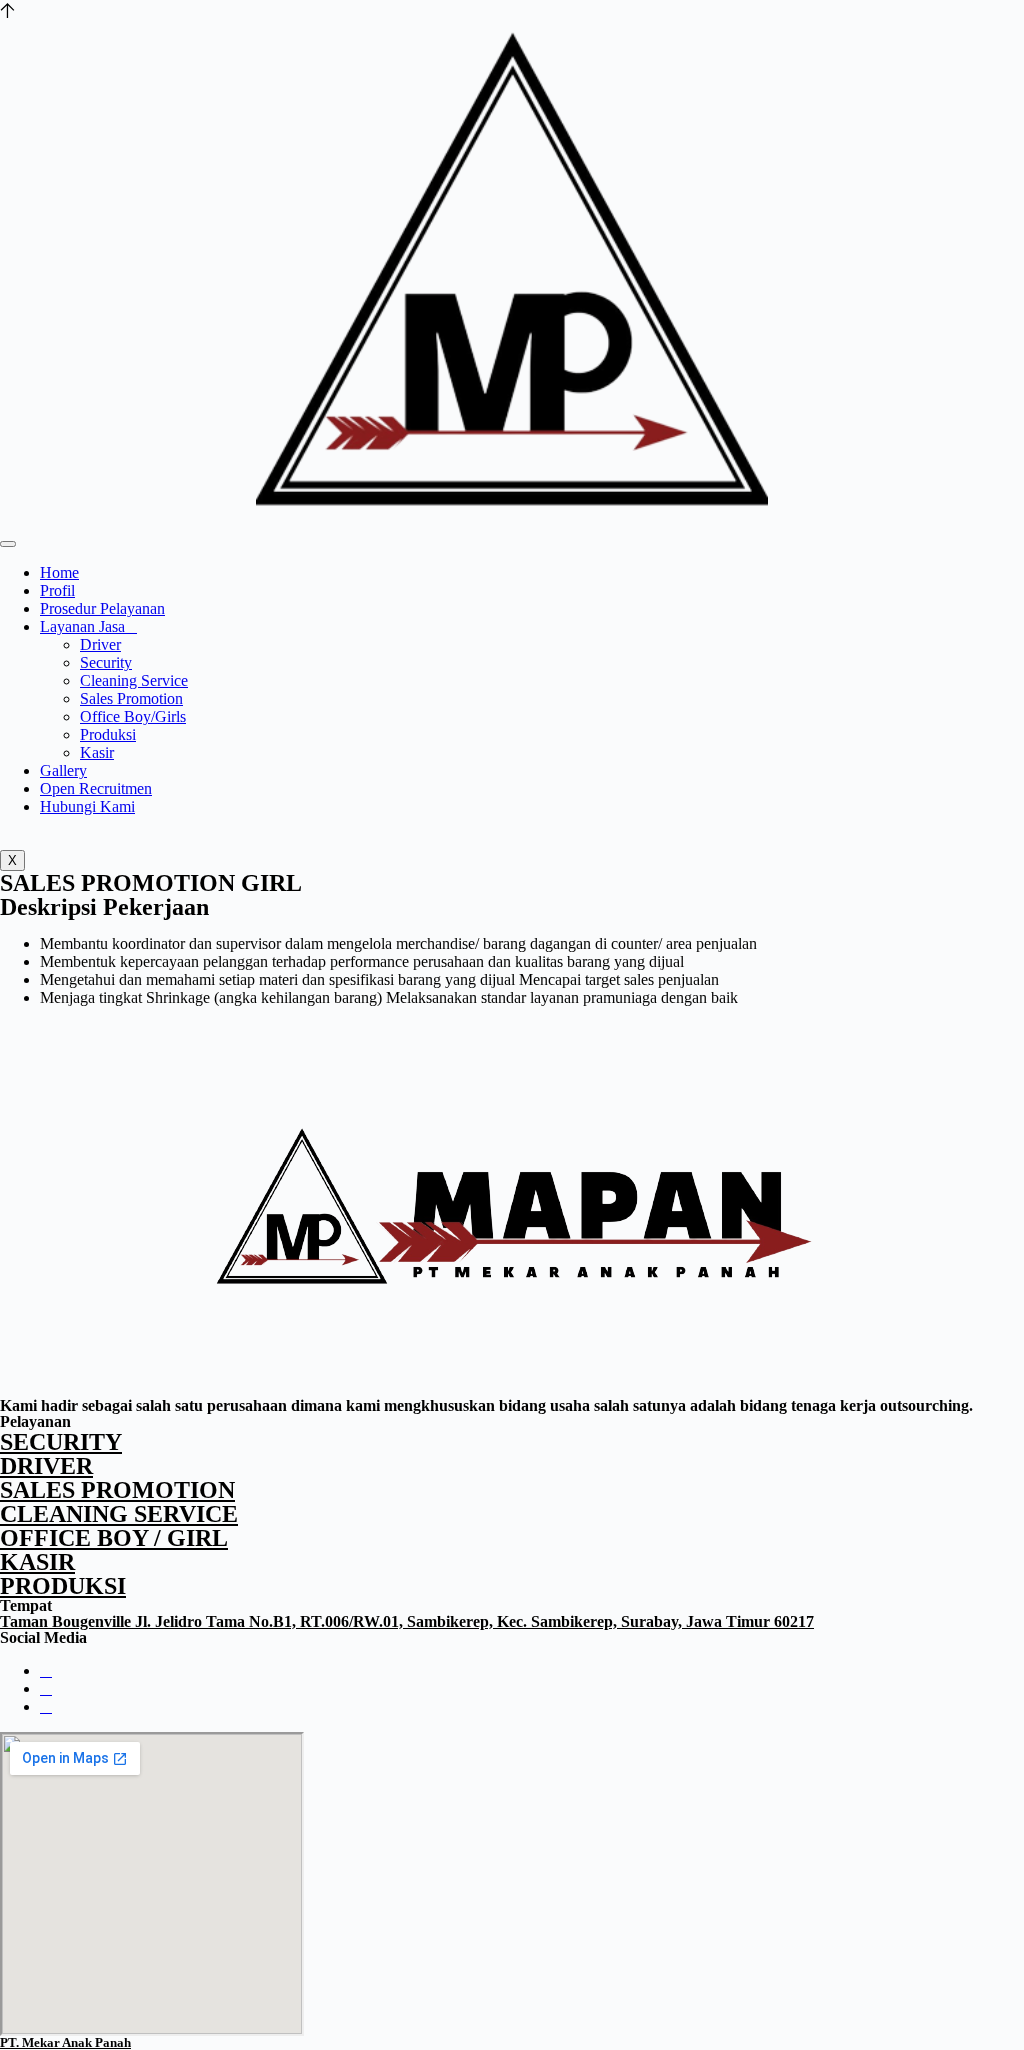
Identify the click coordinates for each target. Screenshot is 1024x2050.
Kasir (97, 752)
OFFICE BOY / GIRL (114, 1538)
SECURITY (61, 1442)
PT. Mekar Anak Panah (65, 2042)
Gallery (63, 770)
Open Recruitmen (96, 788)
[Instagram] (46, 1670)
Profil (57, 590)
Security (106, 662)
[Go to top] (7, 8)
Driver (100, 644)
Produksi (108, 734)
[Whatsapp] (46, 1688)
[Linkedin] (46, 1706)
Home (59, 572)
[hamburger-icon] (8, 544)
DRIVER (46, 1466)
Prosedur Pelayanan (102, 608)
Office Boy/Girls (133, 716)
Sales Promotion (131, 698)
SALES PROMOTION (117, 1490)
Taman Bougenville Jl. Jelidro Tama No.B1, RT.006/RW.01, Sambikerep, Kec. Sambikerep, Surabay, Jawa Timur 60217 (407, 1621)
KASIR (37, 1562)
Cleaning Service (134, 680)
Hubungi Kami (87, 806)
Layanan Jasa (82, 626)
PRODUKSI (63, 1586)
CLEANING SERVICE (119, 1514)
